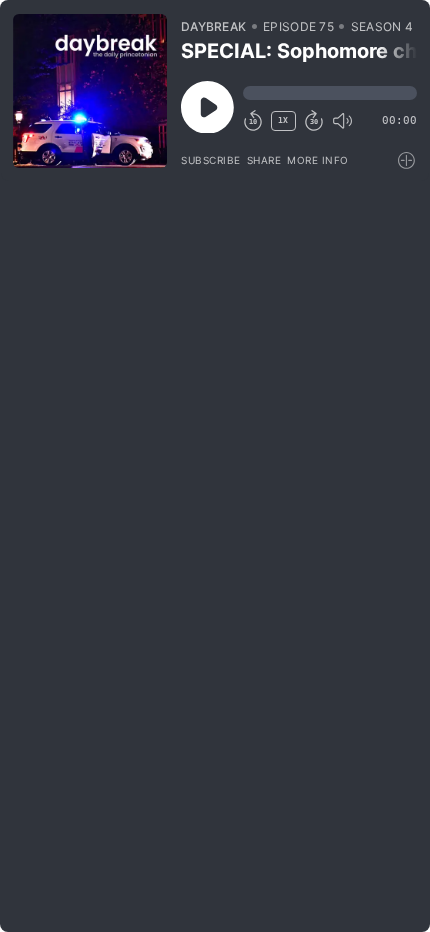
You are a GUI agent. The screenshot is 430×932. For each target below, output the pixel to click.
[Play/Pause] (90, 91)
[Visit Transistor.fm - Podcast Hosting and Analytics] (407, 160)
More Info (318, 160)
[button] (330, 93)
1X (283, 120)
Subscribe (211, 160)
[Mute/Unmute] (342, 121)
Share (264, 160)
